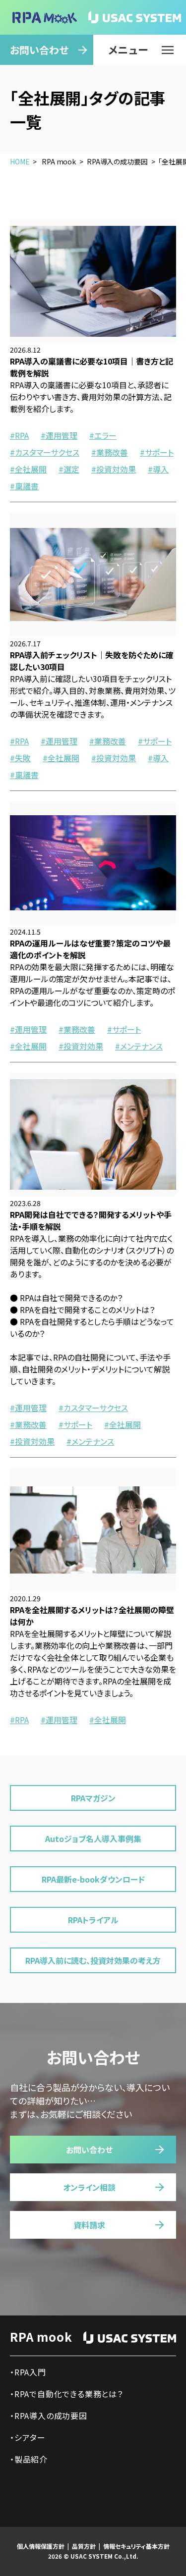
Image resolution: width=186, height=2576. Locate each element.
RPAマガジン (93, 1798)
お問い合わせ (39, 50)
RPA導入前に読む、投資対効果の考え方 (93, 1960)
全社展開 (31, 469)
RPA (22, 435)
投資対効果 (116, 469)
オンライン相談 (89, 2187)
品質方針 (84, 2546)
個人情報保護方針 (41, 2546)
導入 (161, 469)
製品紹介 (31, 2459)
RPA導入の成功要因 (51, 2416)
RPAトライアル (93, 1920)
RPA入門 (30, 2372)
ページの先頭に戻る (153, 2550)
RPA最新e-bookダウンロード (93, 1879)
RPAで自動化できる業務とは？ (69, 2394)
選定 (71, 469)
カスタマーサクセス (47, 452)
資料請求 (89, 2225)
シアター (30, 2437)
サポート (159, 452)
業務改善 (112, 452)
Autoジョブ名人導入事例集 (93, 1839)
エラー (105, 435)
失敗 (23, 758)
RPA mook (41, 2337)
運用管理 (62, 435)
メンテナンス (141, 1046)
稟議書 (27, 486)
